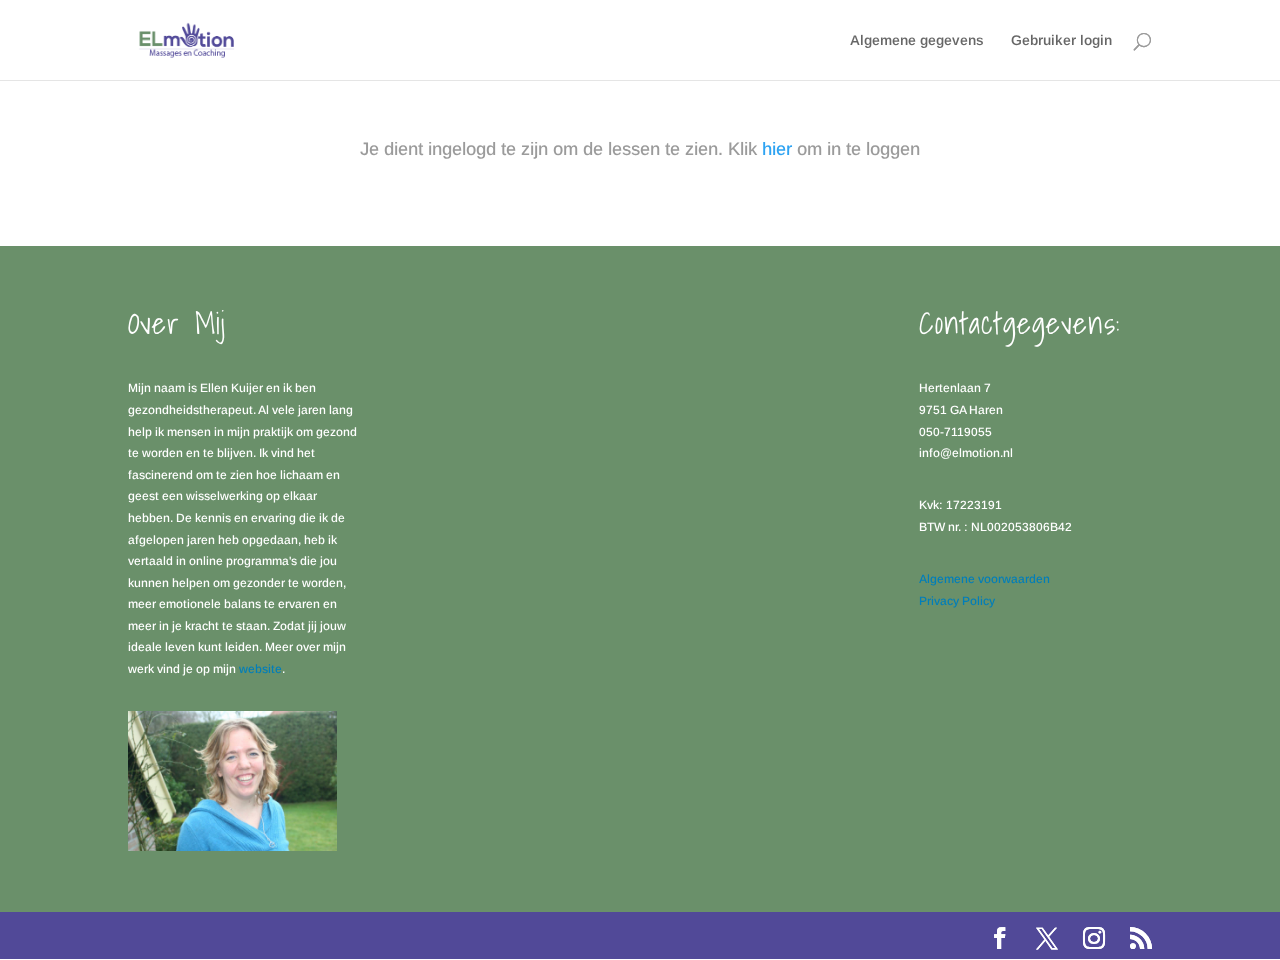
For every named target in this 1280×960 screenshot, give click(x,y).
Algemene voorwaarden (984, 579)
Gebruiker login (1061, 40)
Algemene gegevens (917, 40)
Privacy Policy (957, 601)
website (260, 669)
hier (777, 149)
